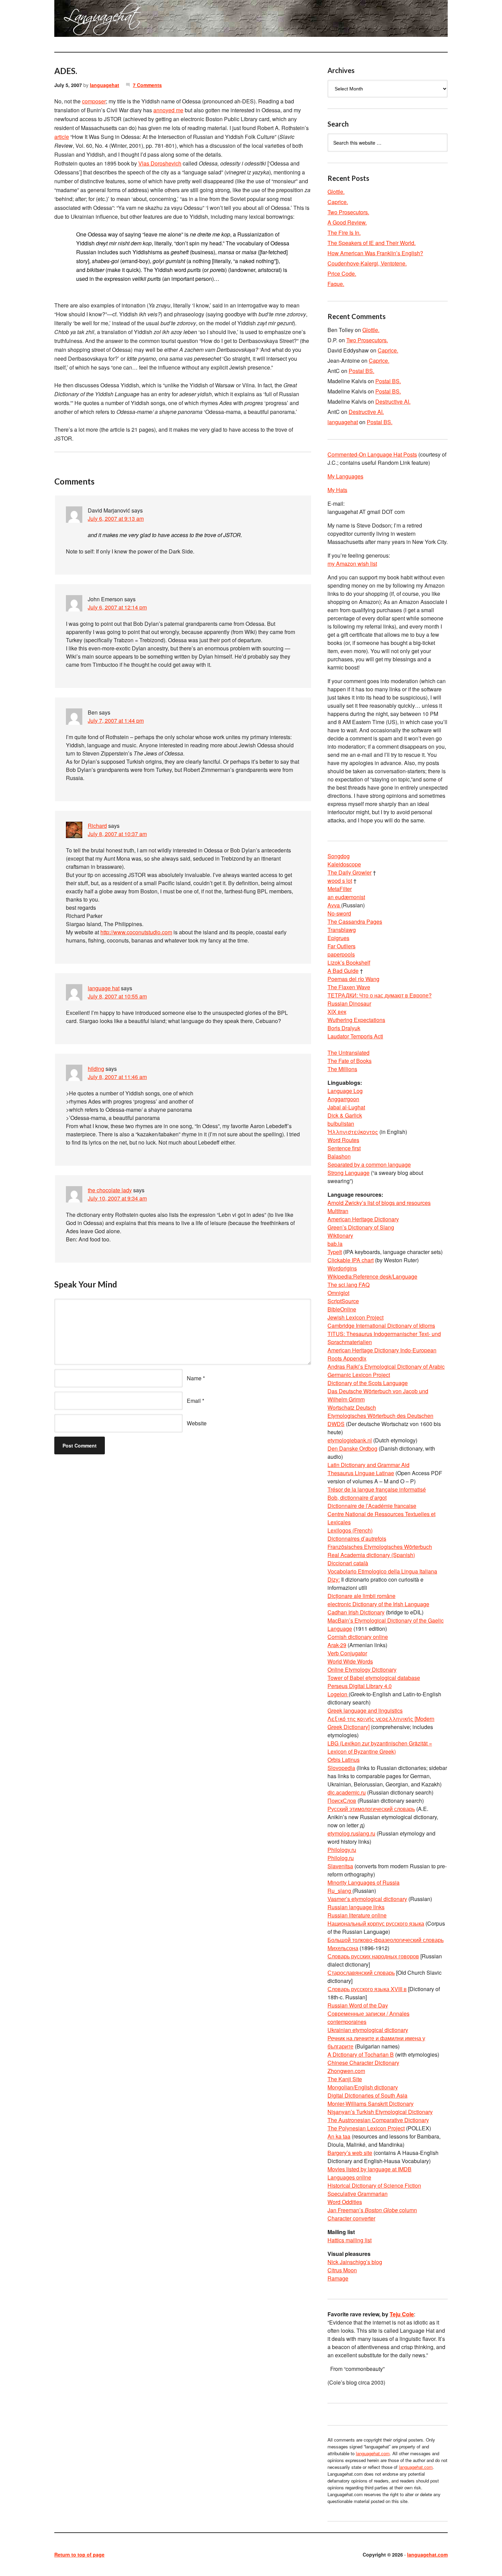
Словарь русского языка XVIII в (367, 1989)
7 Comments (147, 85)
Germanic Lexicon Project (359, 1375)
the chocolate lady (110, 1190)
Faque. (336, 284)
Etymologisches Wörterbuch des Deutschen (380, 1416)
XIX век (337, 1012)
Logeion (338, 1694)
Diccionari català (348, 1563)
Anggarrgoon (343, 1099)
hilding (96, 1069)
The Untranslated (348, 1053)
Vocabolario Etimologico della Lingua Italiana (382, 1571)
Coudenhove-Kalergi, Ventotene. (367, 263)
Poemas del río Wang (353, 979)
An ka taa (339, 2136)
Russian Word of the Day (358, 2005)
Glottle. (336, 192)
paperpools (341, 954)
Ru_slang (340, 1891)
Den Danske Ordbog (352, 1448)
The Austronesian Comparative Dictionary (378, 2120)
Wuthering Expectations (356, 1020)
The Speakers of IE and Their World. (372, 243)
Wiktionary (340, 1235)
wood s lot (340, 881)
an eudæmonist (346, 897)
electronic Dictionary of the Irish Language (378, 1604)
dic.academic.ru (347, 1792)
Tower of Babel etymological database (374, 1678)
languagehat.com (79, 20)
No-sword (339, 913)
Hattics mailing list (350, 2240)
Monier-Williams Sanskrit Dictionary (371, 2104)
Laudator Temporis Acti (355, 1036)
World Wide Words (350, 1661)
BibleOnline (342, 1309)
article (62, 137)
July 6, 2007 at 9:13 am (116, 519)
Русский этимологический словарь (371, 1809)
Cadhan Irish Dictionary (356, 1612)
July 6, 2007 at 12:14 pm (117, 607)
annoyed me (168, 110)
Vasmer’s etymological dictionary (367, 1899)
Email (194, 1401)
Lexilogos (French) (350, 1530)
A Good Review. (347, 222)
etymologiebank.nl (350, 1440)
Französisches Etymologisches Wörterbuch (380, 1547)
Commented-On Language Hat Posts (372, 454)
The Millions (342, 1069)
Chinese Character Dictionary (363, 2063)
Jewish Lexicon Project (355, 1317)
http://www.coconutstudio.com (136, 932)
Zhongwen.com (346, 2071)
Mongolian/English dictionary (363, 2087)
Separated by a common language (369, 1164)
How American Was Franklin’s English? (375, 253)
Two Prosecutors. (348, 212)
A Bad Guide (343, 971)
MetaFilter (340, 889)
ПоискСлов (342, 1801)
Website (197, 1423)
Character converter (351, 2218)
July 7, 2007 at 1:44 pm (116, 721)
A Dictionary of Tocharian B (361, 2054)
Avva (334, 905)
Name (194, 1378)
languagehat (104, 85)
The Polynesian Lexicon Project (366, 2128)
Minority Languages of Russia (364, 1882)
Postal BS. (361, 371)
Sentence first (344, 1148)
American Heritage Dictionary (363, 1219)
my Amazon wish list (352, 564)
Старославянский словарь (361, 1973)
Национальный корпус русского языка (376, 1923)
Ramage (338, 2278)
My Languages (345, 476)
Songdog (339, 856)
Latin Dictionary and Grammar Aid (368, 1465)
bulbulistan (341, 1124)
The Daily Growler (350, 872)
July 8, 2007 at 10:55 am (117, 996)
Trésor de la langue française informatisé (377, 1489)
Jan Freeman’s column (372, 2210)
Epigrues (338, 938)
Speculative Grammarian (358, 2194)
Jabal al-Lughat (346, 1107)
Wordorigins (342, 1268)
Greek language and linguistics (365, 1710)
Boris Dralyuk (344, 1028)
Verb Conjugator (347, 1653)
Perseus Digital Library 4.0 (360, 1686)
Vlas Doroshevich (160, 163)
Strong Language (348, 1173)
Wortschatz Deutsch (352, 1407)
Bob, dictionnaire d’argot (357, 1498)
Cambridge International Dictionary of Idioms (381, 1326)
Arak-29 (337, 1645)
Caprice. (338, 202)
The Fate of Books (350, 1061)
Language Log (345, 1091)
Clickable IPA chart (351, 1260)
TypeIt (335, 1252)
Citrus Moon (342, 2270)
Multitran (338, 1211)
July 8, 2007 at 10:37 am (117, 834)
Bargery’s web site (350, 2153)
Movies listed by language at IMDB (369, 2169)
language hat (104, 988)
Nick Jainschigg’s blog (355, 2262)
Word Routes (343, 1140)
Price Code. (342, 274)
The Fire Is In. (344, 233)
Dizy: (334, 1579)
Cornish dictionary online (358, 1637)
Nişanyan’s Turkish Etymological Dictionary (380, 2112)
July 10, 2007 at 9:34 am (117, 1198)
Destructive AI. (393, 401)
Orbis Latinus (344, 1760)
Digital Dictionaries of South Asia (367, 2095)
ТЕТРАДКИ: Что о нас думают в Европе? (380, 995)
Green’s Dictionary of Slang (361, 1227)
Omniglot (338, 1293)
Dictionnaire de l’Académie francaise (372, 1506)
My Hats (337, 490)
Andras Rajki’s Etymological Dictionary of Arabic (386, 1366)
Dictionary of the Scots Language (368, 1383)
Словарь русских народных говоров (373, 1956)
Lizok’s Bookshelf (349, 962)
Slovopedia (341, 1768)
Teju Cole (402, 2314)
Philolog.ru (341, 1858)
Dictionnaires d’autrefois (357, 1538)
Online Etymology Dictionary (362, 1670)
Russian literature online (357, 1915)
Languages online (349, 2177)
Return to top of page (79, 2555)
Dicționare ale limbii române (361, 1596)
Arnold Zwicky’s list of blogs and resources (379, 1203)
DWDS (336, 1424)
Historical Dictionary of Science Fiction (374, 2185)
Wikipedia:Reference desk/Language (372, 1276)
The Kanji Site (345, 2079)
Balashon (339, 1156)
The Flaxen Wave (349, 987)
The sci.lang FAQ (348, 1285)
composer (94, 101)
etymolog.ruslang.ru (351, 1833)
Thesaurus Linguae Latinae (361, 1473)
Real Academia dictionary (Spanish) (371, 1555)
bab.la (335, 1244)
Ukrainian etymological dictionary (368, 2030)
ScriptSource (343, 1301)
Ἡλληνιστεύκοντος (353, 1132)
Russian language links (356, 1907)
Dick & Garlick (345, 1115)
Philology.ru (342, 1850)
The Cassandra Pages (355, 922)
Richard (97, 826)
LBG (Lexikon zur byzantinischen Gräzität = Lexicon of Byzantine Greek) (380, 1747)
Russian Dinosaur (349, 1003)
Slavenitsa (340, 1866)
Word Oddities (345, 2202)
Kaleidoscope (344, 864)
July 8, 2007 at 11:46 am (117, 1077)
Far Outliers (341, 946)
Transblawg (342, 930)
